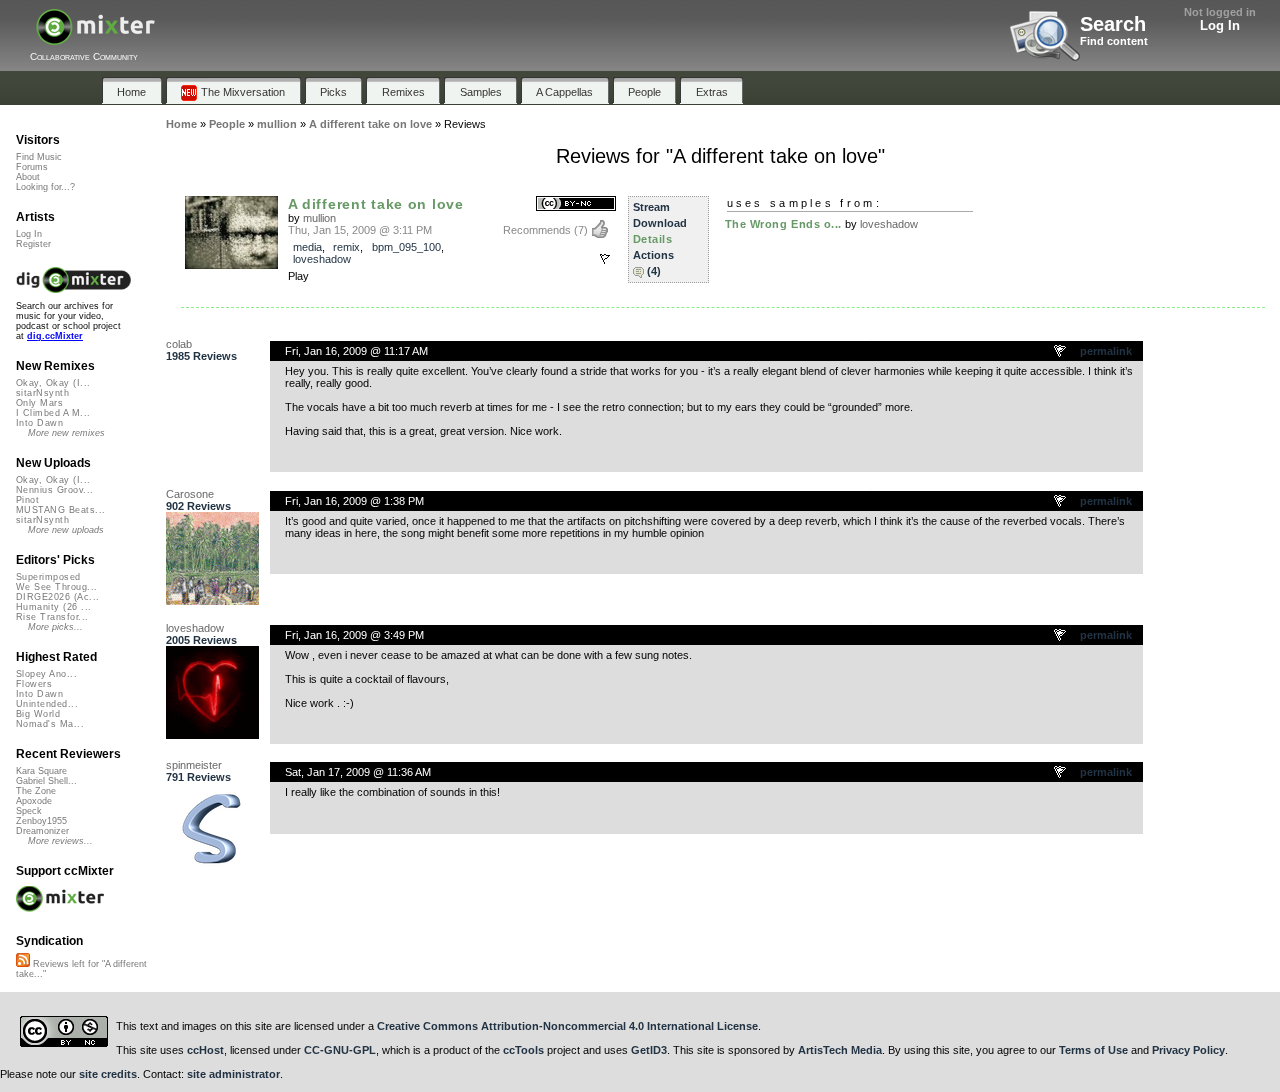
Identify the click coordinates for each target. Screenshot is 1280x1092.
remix (346, 247)
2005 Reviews (201, 640)
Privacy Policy (1188, 1050)
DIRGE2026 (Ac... (57, 597)
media (307, 247)
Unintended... (47, 704)
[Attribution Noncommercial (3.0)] (576, 204)
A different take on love (376, 204)
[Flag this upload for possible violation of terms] (605, 259)
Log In (1220, 25)
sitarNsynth (42, 393)
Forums (32, 167)
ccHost (205, 1050)
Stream (651, 207)
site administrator (233, 1074)
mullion (319, 218)
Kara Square (41, 771)
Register (33, 244)
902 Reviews (198, 506)
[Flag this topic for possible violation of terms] (1061, 352)
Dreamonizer (42, 831)
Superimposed (48, 577)
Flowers (34, 684)
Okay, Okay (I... (53, 383)
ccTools (523, 1050)
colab (179, 344)
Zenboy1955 (41, 821)
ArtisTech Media (840, 1050)
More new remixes (66, 433)
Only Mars (39, 403)
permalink (1106, 351)
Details (653, 239)
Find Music (39, 157)
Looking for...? (45, 187)
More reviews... (60, 841)
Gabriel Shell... (46, 781)
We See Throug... (56, 587)
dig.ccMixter (55, 336)
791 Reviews (198, 777)
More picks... (55, 627)
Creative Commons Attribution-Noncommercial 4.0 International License (567, 1026)
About (28, 177)
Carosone (190, 494)
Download (660, 223)
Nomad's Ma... (50, 724)
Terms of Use (1093, 1050)
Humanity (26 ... (53, 607)
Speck (29, 811)
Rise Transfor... (52, 617)
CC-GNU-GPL (340, 1050)
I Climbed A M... (53, 413)
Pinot (27, 500)
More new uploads (66, 530)
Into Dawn (39, 423)
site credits (108, 1074)
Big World (38, 714)
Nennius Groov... (54, 490)
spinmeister (194, 765)
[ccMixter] (95, 37)
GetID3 (649, 1050)
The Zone (36, 791)
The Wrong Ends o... (783, 224)
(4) (654, 271)
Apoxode (34, 801)
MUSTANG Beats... (60, 510)
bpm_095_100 (406, 247)
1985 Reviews (201, 356)
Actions (653, 255)
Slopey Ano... (46, 674)
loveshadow (322, 259)
